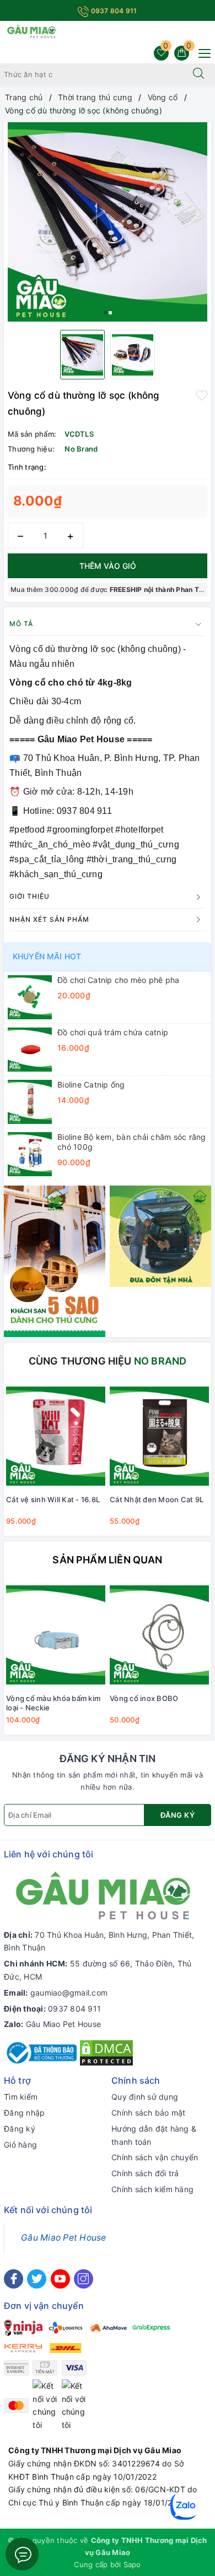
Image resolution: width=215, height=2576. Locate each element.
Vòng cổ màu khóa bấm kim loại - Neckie (53, 1703)
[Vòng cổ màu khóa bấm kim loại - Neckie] (56, 1635)
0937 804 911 (113, 11)
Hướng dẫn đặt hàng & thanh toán (154, 2135)
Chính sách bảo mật (149, 2113)
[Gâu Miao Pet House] (31, 31)
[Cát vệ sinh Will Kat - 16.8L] (56, 1436)
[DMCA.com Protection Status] (106, 2052)
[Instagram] (84, 2279)
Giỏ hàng (20, 2145)
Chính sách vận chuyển (155, 2157)
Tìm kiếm (21, 2097)
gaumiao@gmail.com (69, 1993)
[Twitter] (37, 2279)
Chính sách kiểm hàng (152, 2189)
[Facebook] (14, 2279)
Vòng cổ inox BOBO (144, 1698)
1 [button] (105, 313)
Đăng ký (178, 1815)
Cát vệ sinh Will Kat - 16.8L (53, 1499)
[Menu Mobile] (201, 52)
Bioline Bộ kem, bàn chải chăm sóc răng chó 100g (132, 1142)
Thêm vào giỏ (108, 566)
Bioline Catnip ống (91, 1085)
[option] (108, 222)
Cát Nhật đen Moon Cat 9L (157, 1499)
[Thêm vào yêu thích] (202, 394)
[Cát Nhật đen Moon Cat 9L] (159, 1436)
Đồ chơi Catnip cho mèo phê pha (119, 980)
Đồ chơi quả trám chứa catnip (113, 1032)
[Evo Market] (55, 1260)
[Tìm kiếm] (198, 74)
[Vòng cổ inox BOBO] (159, 1635)
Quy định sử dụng (145, 2097)
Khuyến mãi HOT (47, 956)
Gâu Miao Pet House (64, 2024)
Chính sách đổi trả (145, 2173)
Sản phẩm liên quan (107, 1560)
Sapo (132, 2564)
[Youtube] (60, 2279)
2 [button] (110, 313)
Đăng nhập (24, 2113)
